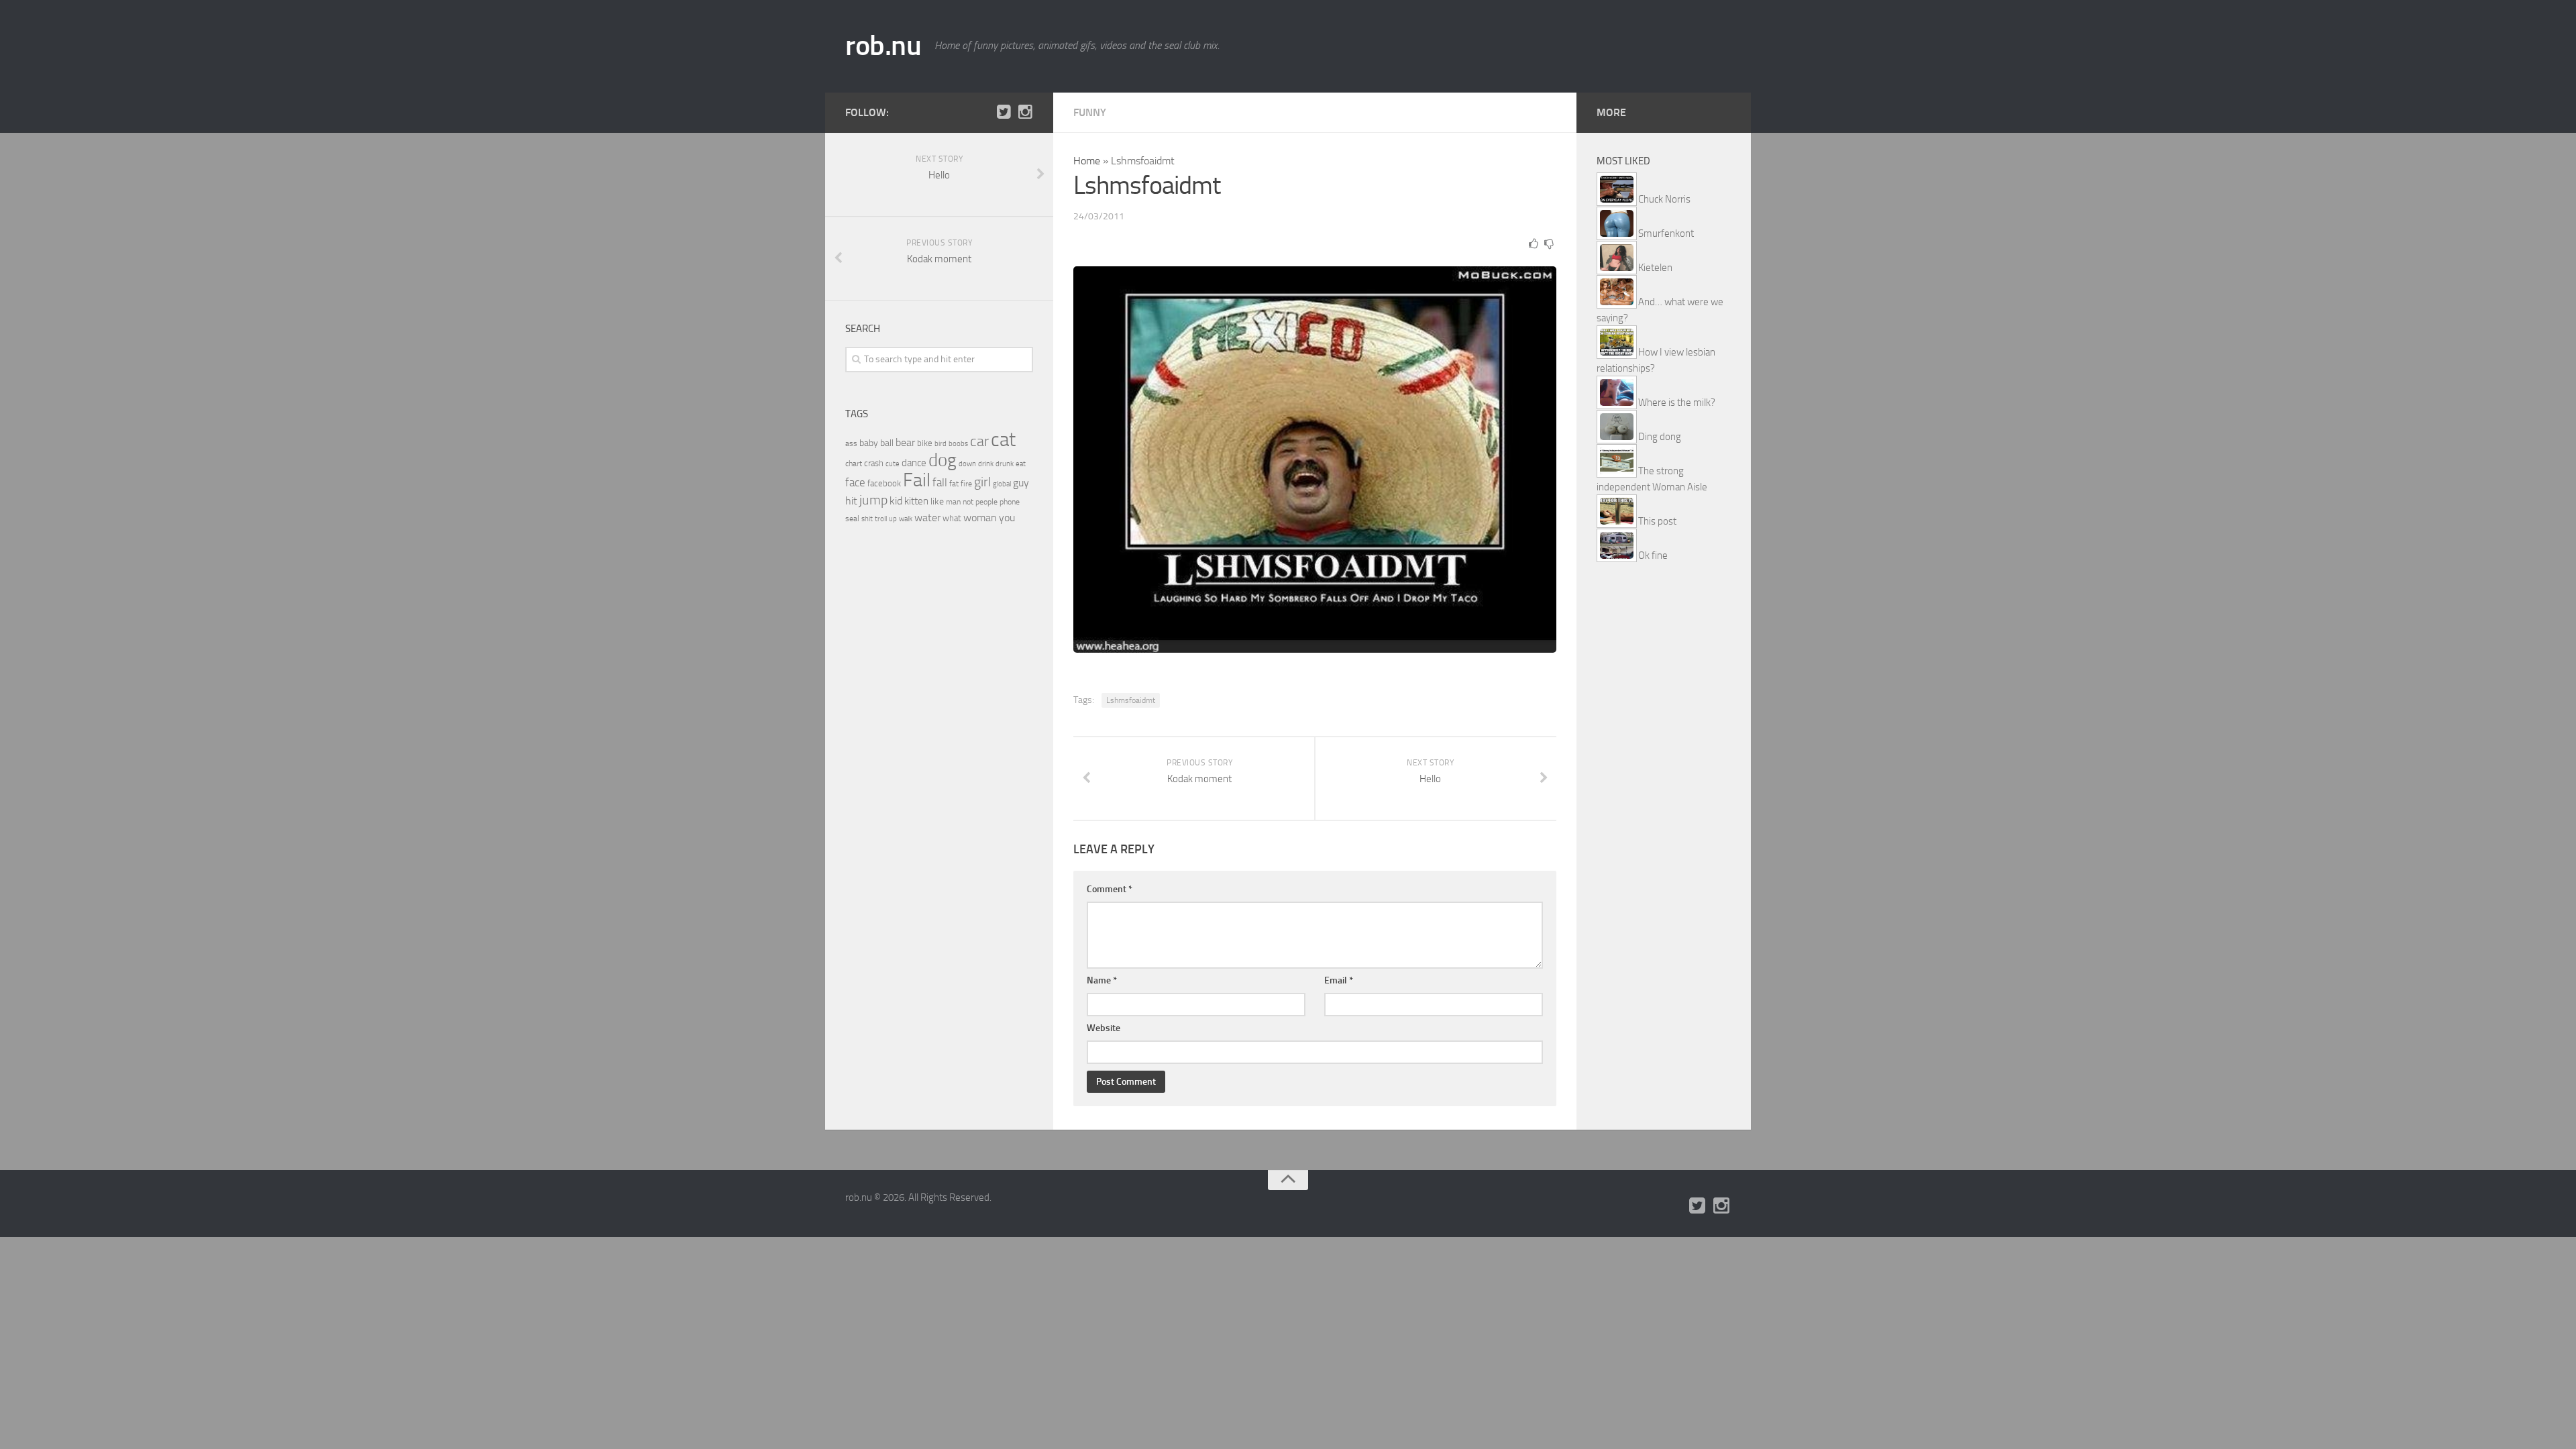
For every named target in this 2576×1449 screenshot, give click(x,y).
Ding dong (1660, 437)
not (968, 502)
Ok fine (1653, 555)
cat (1003, 440)
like (937, 501)
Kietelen (1655, 268)
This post (1657, 521)
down (967, 464)
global (1002, 484)
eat (1021, 464)
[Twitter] (1004, 112)
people (986, 501)
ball (887, 443)
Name (1102, 980)
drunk (1005, 464)
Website (1104, 1028)
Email (1339, 980)
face (855, 482)
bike (925, 443)
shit (867, 519)
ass (851, 443)
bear (905, 442)
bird (941, 444)
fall (940, 482)
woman (980, 518)
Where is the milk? (1677, 402)
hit (851, 501)
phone (1010, 502)
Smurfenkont (1666, 233)
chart (854, 464)
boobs (958, 443)
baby (869, 443)
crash (874, 463)
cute (893, 464)
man (953, 502)
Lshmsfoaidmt (1131, 700)
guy (1021, 483)
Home (1087, 161)
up (893, 519)
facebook (884, 483)
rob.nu (883, 46)
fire (966, 484)
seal (852, 519)
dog (943, 460)
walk (906, 519)
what (952, 518)
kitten (916, 501)
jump (873, 500)
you (1007, 518)
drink (986, 464)
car (979, 441)
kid (896, 501)
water (927, 518)
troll (881, 519)
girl (982, 482)
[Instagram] (1025, 112)
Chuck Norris (1664, 199)
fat (954, 484)
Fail (917, 480)
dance (914, 463)
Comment (1110, 889)
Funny (1090, 112)
